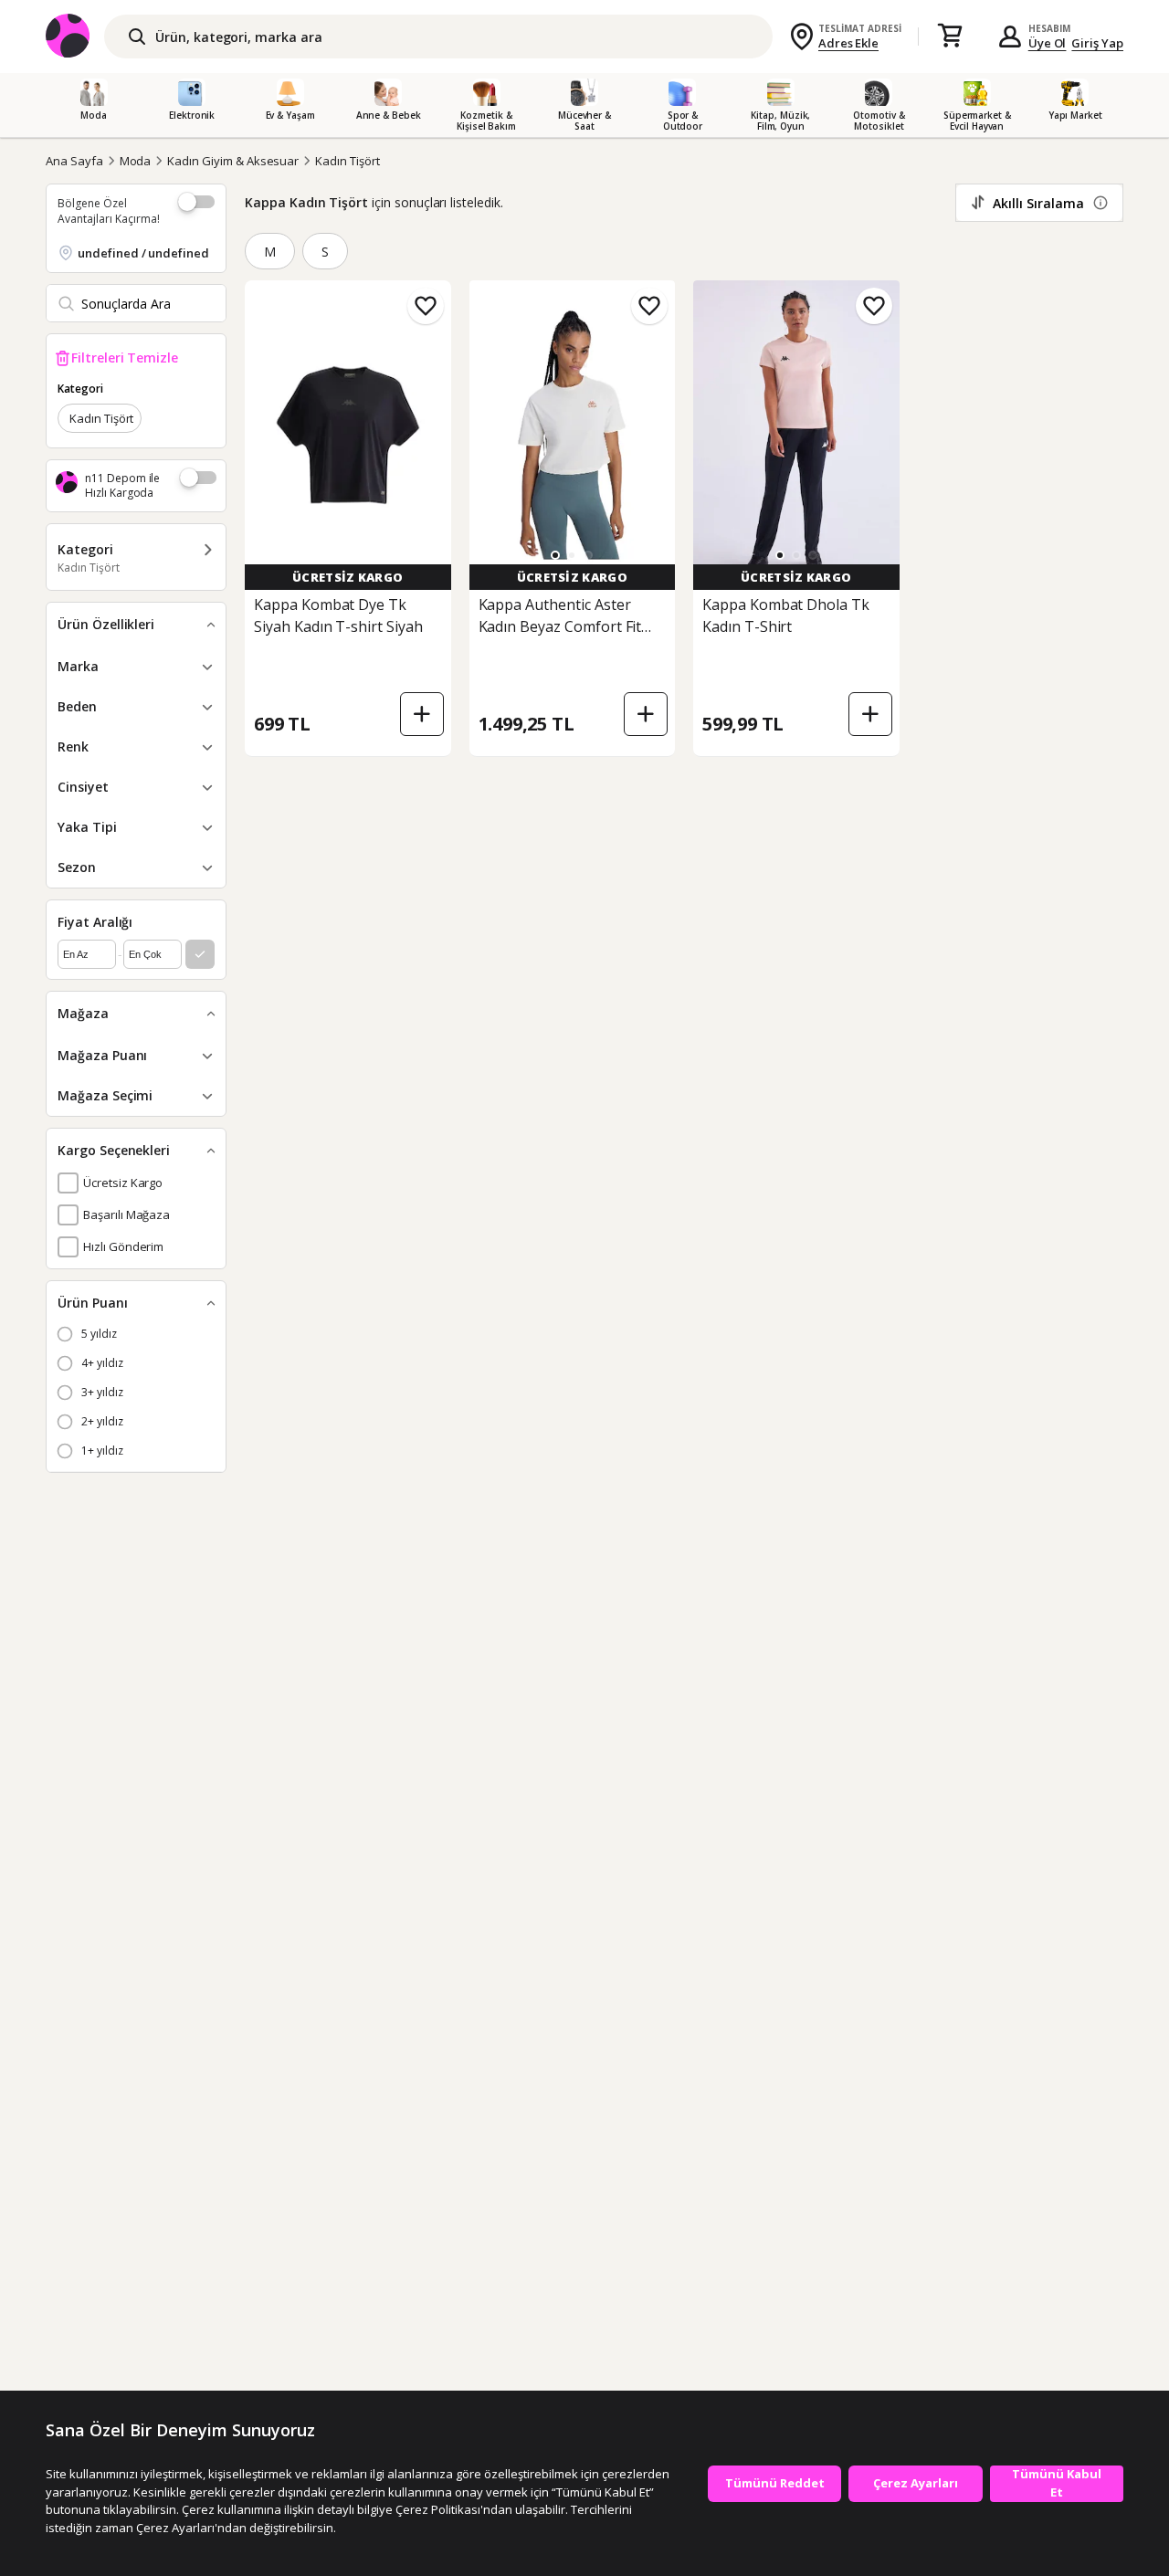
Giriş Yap (1097, 43)
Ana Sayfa (74, 161)
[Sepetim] (950, 37)
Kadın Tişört (347, 161)
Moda (136, 161)
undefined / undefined (143, 253)
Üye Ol (1048, 43)
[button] (555, 555)
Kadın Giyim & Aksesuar (233, 161)
